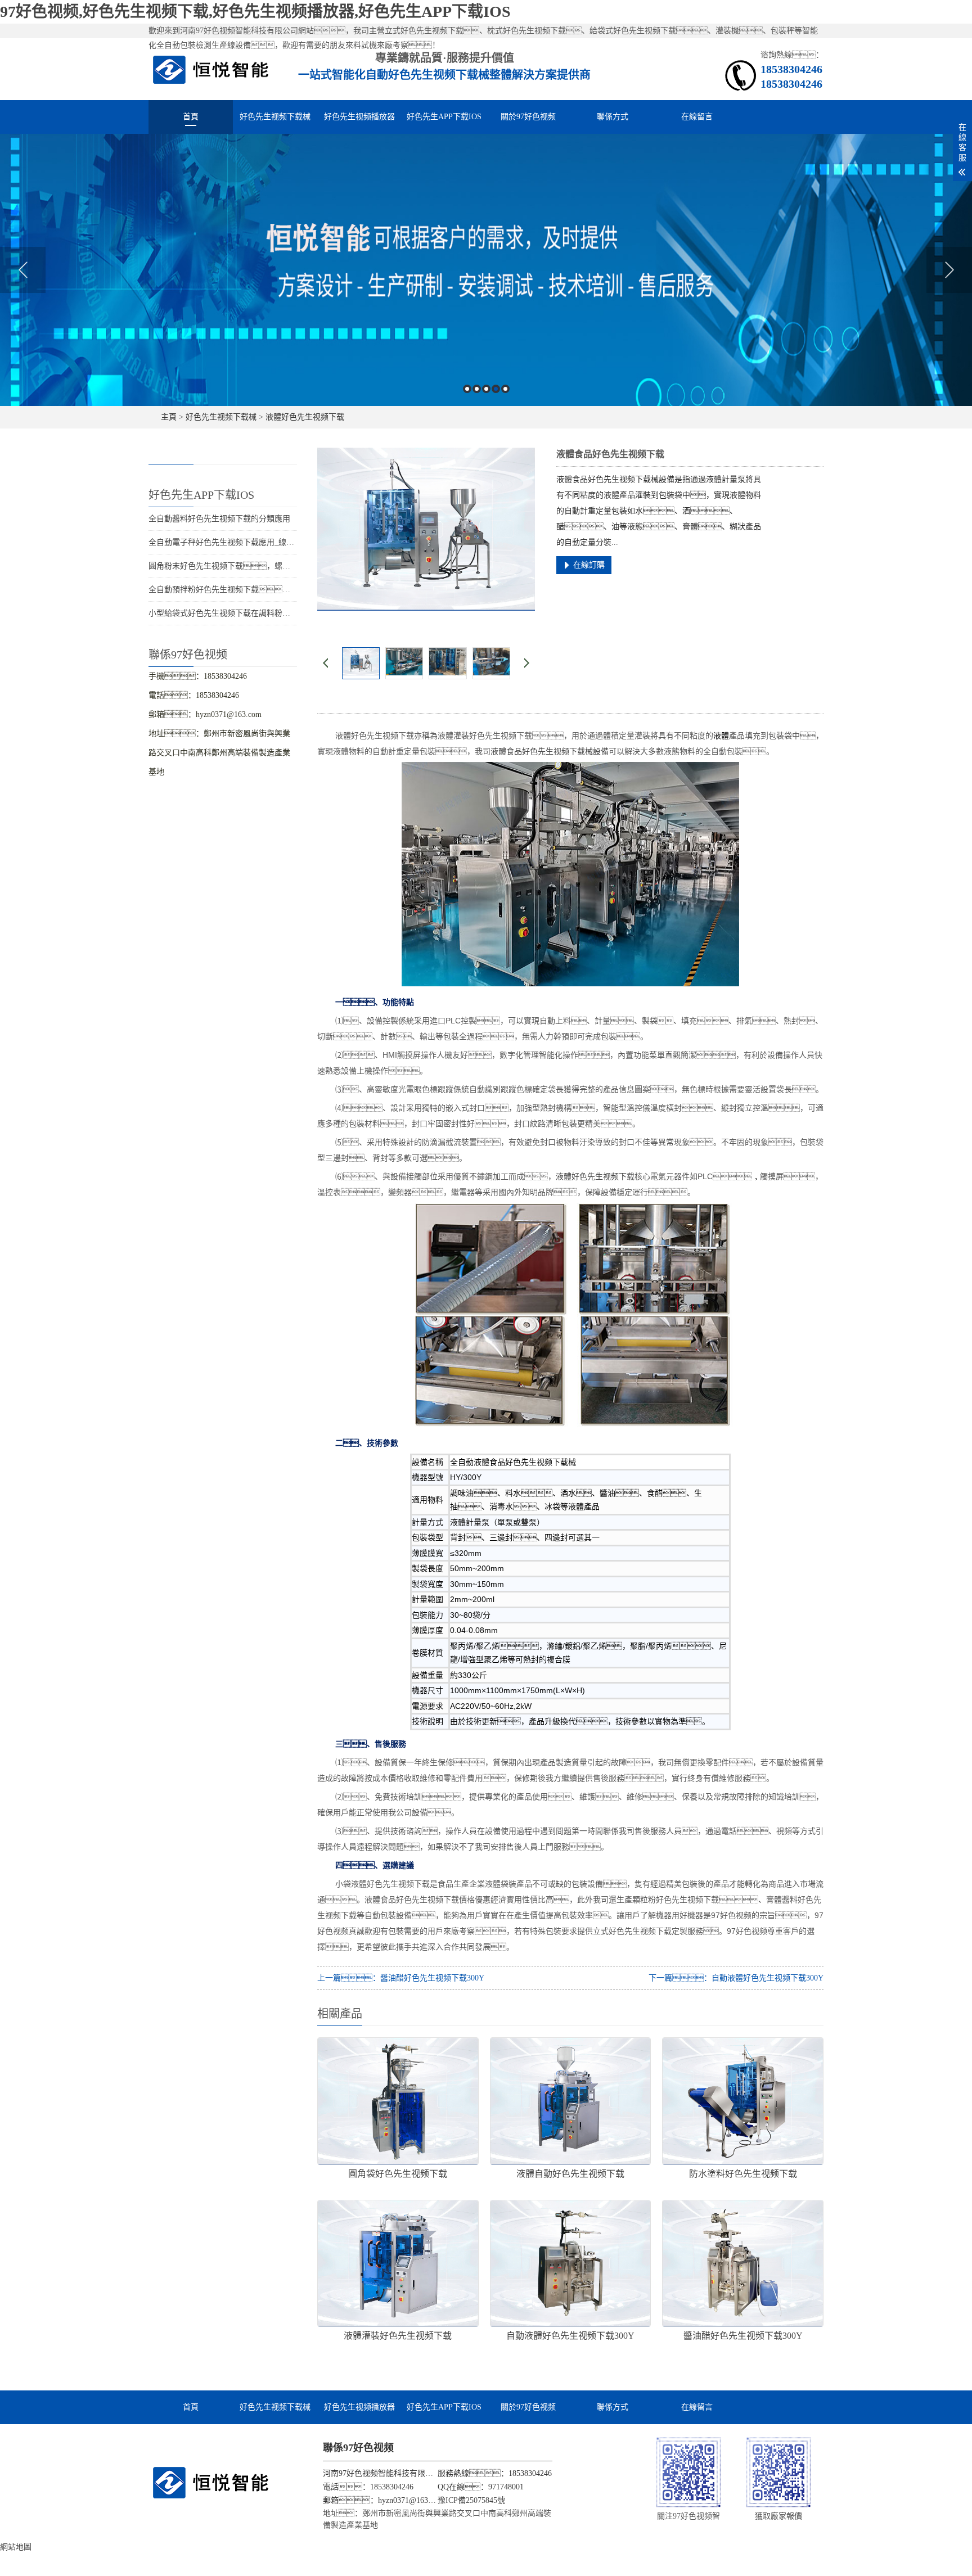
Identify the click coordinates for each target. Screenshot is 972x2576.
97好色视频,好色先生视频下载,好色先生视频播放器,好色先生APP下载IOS (255, 12)
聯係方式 (613, 117)
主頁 (169, 417)
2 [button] (477, 389)
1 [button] (467, 389)
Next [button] (949, 270)
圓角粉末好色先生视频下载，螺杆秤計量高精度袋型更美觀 (263, 566)
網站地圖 (16, 2547)
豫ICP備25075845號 (471, 2500)
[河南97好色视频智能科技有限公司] (211, 69)
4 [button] (496, 389)
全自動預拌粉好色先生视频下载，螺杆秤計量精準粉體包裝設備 (271, 590)
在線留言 (697, 117)
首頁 (191, 117)
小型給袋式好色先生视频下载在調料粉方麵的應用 (235, 613)
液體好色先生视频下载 (305, 417)
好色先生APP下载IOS (444, 117)
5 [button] (505, 389)
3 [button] (486, 389)
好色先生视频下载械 (275, 117)
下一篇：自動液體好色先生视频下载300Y (736, 1978)
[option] (486, 270)
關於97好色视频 (528, 117)
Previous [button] (23, 270)
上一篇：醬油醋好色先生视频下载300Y (401, 1978)
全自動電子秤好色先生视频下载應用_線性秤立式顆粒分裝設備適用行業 (273, 542)
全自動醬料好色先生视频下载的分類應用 (219, 519)
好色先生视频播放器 (359, 117)
